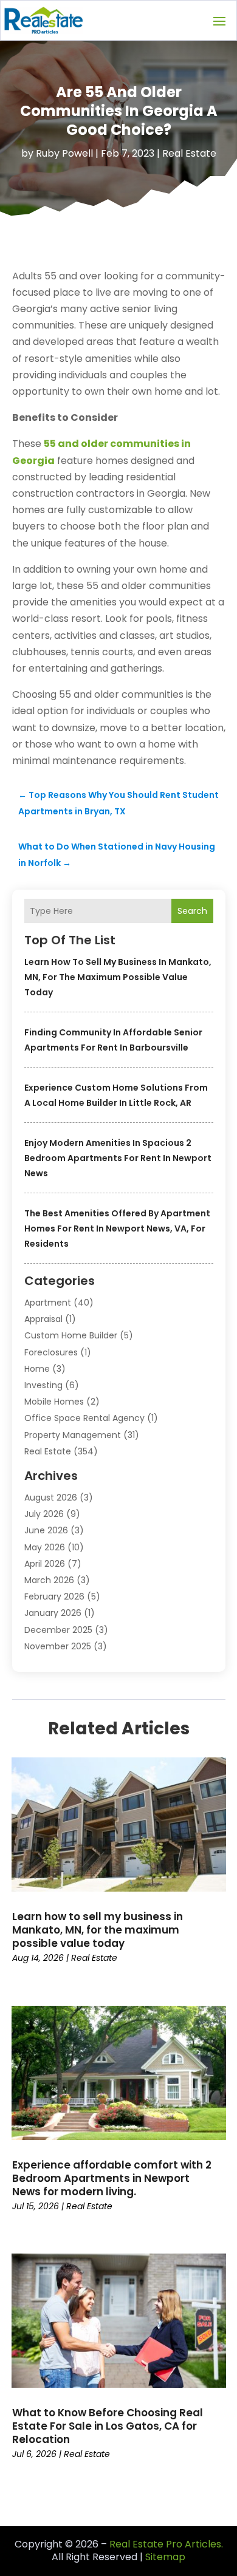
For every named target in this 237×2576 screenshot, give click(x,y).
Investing (43, 1385)
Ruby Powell (64, 153)
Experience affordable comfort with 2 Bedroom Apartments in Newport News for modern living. (112, 2178)
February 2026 (54, 1596)
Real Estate (189, 153)
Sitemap (165, 2557)
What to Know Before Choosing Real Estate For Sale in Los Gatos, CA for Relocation (108, 2426)
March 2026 (49, 1580)
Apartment (48, 1303)
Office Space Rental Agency (84, 1418)
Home (37, 1369)
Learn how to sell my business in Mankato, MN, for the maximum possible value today (118, 977)
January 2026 (53, 1613)
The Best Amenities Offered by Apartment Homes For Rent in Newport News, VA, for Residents (117, 1228)
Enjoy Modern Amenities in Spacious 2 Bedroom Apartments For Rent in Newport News (118, 1158)
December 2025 (58, 1630)
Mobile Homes (54, 1402)
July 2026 (44, 1514)
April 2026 (45, 1564)
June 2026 (46, 1530)
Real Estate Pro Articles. (166, 2544)
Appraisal (43, 1319)
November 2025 (58, 1646)
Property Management (73, 1435)
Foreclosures (51, 1352)
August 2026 (51, 1498)
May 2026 (45, 1547)
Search (192, 911)
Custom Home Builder (71, 1335)
